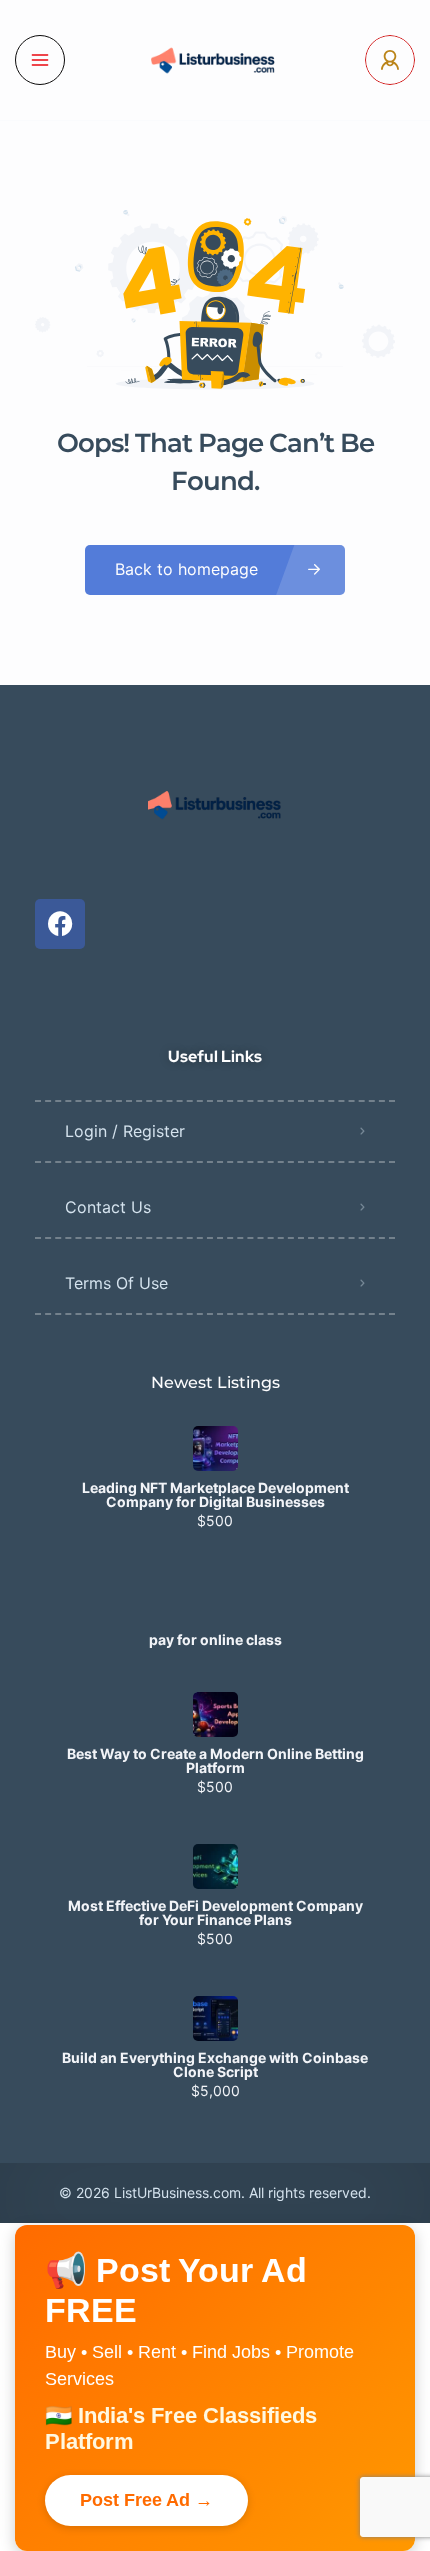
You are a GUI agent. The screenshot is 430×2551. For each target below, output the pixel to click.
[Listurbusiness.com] (215, 60)
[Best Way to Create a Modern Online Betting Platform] (215, 1714)
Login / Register (125, 1131)
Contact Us (108, 1207)
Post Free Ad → (146, 2500)
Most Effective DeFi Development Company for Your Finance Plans (215, 1913)
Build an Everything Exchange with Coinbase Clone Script (215, 2065)
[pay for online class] (215, 1600)
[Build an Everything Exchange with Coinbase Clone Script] (215, 2018)
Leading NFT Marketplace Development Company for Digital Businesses (215, 1495)
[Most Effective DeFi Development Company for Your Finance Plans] (215, 1866)
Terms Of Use (116, 1283)
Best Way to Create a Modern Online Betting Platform (215, 1761)
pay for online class (215, 1640)
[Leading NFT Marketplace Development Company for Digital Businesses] (215, 1448)
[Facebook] (60, 924)
